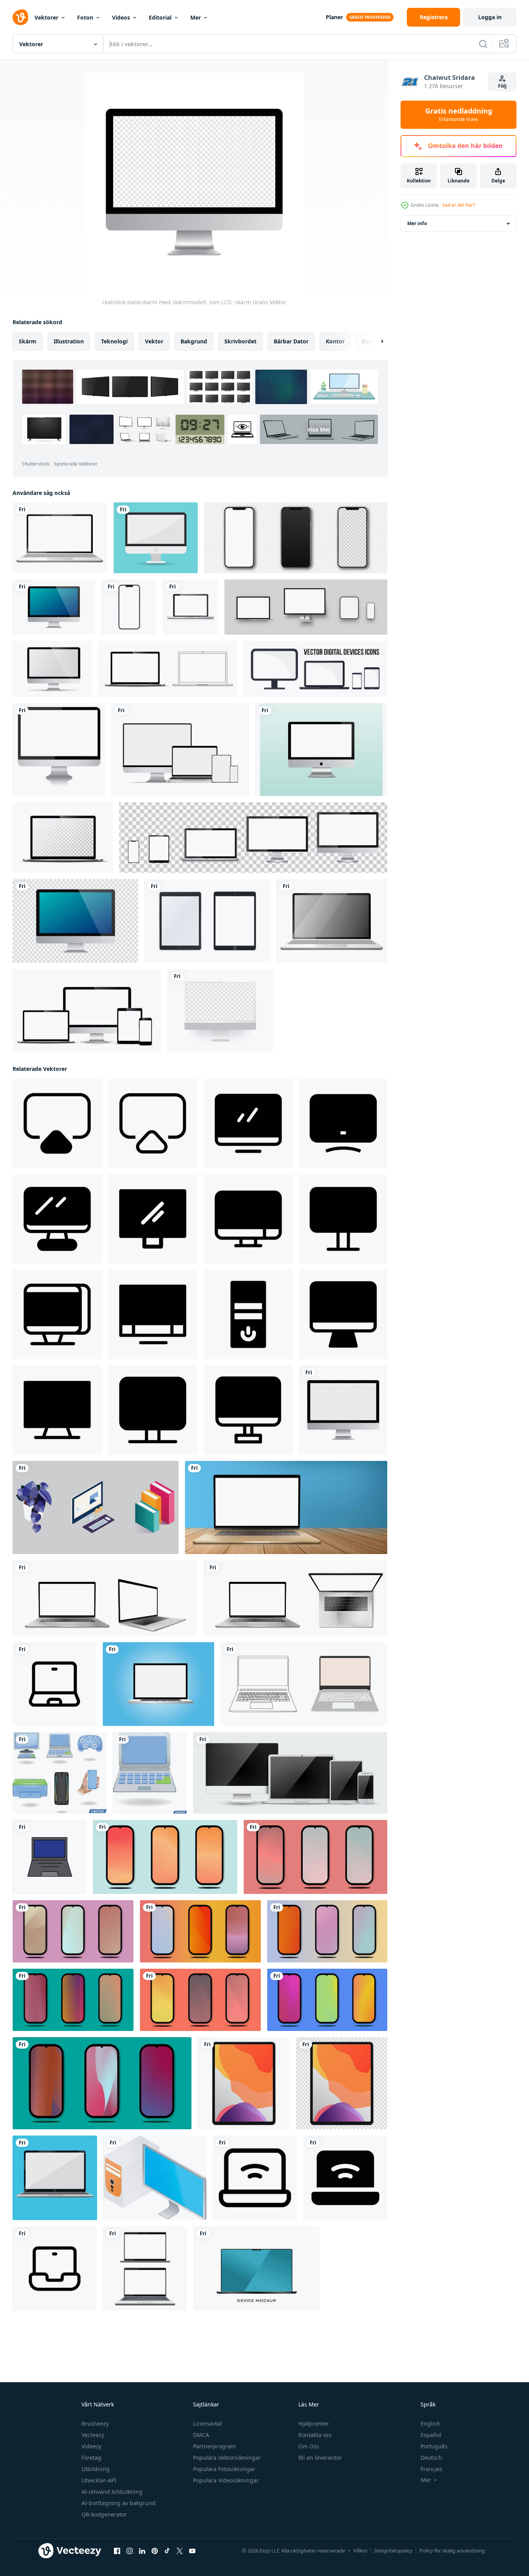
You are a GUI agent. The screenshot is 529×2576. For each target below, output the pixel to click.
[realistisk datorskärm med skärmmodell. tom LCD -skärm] (343, 1410)
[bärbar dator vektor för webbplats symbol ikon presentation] (50, 1857)
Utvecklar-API (99, 2480)
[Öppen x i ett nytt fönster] (180, 2551)
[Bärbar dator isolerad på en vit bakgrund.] (332, 921)
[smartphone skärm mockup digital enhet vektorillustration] (165, 1857)
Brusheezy (95, 2423)
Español (431, 2435)
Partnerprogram (214, 2446)
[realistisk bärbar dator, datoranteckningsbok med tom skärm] (190, 607)
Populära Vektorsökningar (227, 2458)
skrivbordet (240, 341)
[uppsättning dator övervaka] (290, 1773)
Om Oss (309, 2446)
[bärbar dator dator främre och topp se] (295, 1598)
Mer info (417, 223)
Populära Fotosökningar (224, 2469)
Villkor (360, 2551)
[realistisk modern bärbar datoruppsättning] (145, 2269)
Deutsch (431, 2458)
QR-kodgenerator (104, 2514)
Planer (334, 17)
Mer (196, 17)
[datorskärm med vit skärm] (156, 538)
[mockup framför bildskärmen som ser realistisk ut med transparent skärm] (52, 669)
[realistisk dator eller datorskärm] (54, 607)
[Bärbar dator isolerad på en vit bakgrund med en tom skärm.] (60, 538)
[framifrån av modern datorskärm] (59, 750)
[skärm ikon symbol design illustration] (57, 1123)
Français (432, 2469)
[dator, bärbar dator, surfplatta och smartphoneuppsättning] (180, 750)
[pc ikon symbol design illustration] (248, 1314)
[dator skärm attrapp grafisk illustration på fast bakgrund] (96, 1507)
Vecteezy (93, 2435)
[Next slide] (376, 341)
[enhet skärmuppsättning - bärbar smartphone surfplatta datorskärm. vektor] (253, 838)
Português (434, 2446)
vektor (154, 341)
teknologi (114, 341)
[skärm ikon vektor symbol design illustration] (153, 1123)
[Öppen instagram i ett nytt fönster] (130, 2551)
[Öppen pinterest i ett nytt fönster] (155, 2551)
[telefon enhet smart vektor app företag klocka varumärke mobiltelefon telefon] (129, 607)
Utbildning (96, 2469)
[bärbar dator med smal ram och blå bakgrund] (257, 2269)
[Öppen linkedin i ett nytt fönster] (142, 2551)
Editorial (160, 17)
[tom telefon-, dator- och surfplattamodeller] (306, 607)
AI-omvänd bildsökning (112, 2492)
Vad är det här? (459, 205)
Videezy (91, 2446)
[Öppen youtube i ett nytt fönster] (192, 2551)
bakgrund (194, 341)
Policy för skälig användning (452, 2551)
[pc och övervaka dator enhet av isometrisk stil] (155, 2178)
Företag (91, 2458)
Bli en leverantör (320, 2458)
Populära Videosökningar (226, 2480)
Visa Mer (319, 429)
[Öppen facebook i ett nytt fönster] (117, 2551)
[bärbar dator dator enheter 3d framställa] (150, 1773)
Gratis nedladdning (459, 115)
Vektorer (46, 17)
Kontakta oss (315, 2435)
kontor (335, 341)
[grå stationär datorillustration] (220, 1011)
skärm (28, 341)
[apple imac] (321, 750)
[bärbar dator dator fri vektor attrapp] (55, 2178)
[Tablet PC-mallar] (207, 921)
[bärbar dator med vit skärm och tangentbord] (105, 1598)
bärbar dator (291, 341)
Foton (85, 17)
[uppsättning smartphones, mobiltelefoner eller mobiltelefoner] (296, 538)
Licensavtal (208, 2423)
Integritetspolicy (394, 2551)
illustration (69, 341)
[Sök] (483, 44)
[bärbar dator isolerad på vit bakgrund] (304, 1684)
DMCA (201, 2435)
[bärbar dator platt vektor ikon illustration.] (158, 1684)
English (430, 2423)
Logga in (490, 17)
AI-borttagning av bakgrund (118, 2503)
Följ (502, 86)
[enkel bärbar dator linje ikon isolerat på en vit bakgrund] (55, 2269)
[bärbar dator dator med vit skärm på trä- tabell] (286, 1507)
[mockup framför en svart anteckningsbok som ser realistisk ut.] (168, 669)
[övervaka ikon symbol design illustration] (248, 1123)
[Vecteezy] (20, 17)
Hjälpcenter (314, 2423)
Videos (121, 17)
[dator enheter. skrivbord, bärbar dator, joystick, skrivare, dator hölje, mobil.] (60, 1773)
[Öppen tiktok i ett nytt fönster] (167, 2551)
